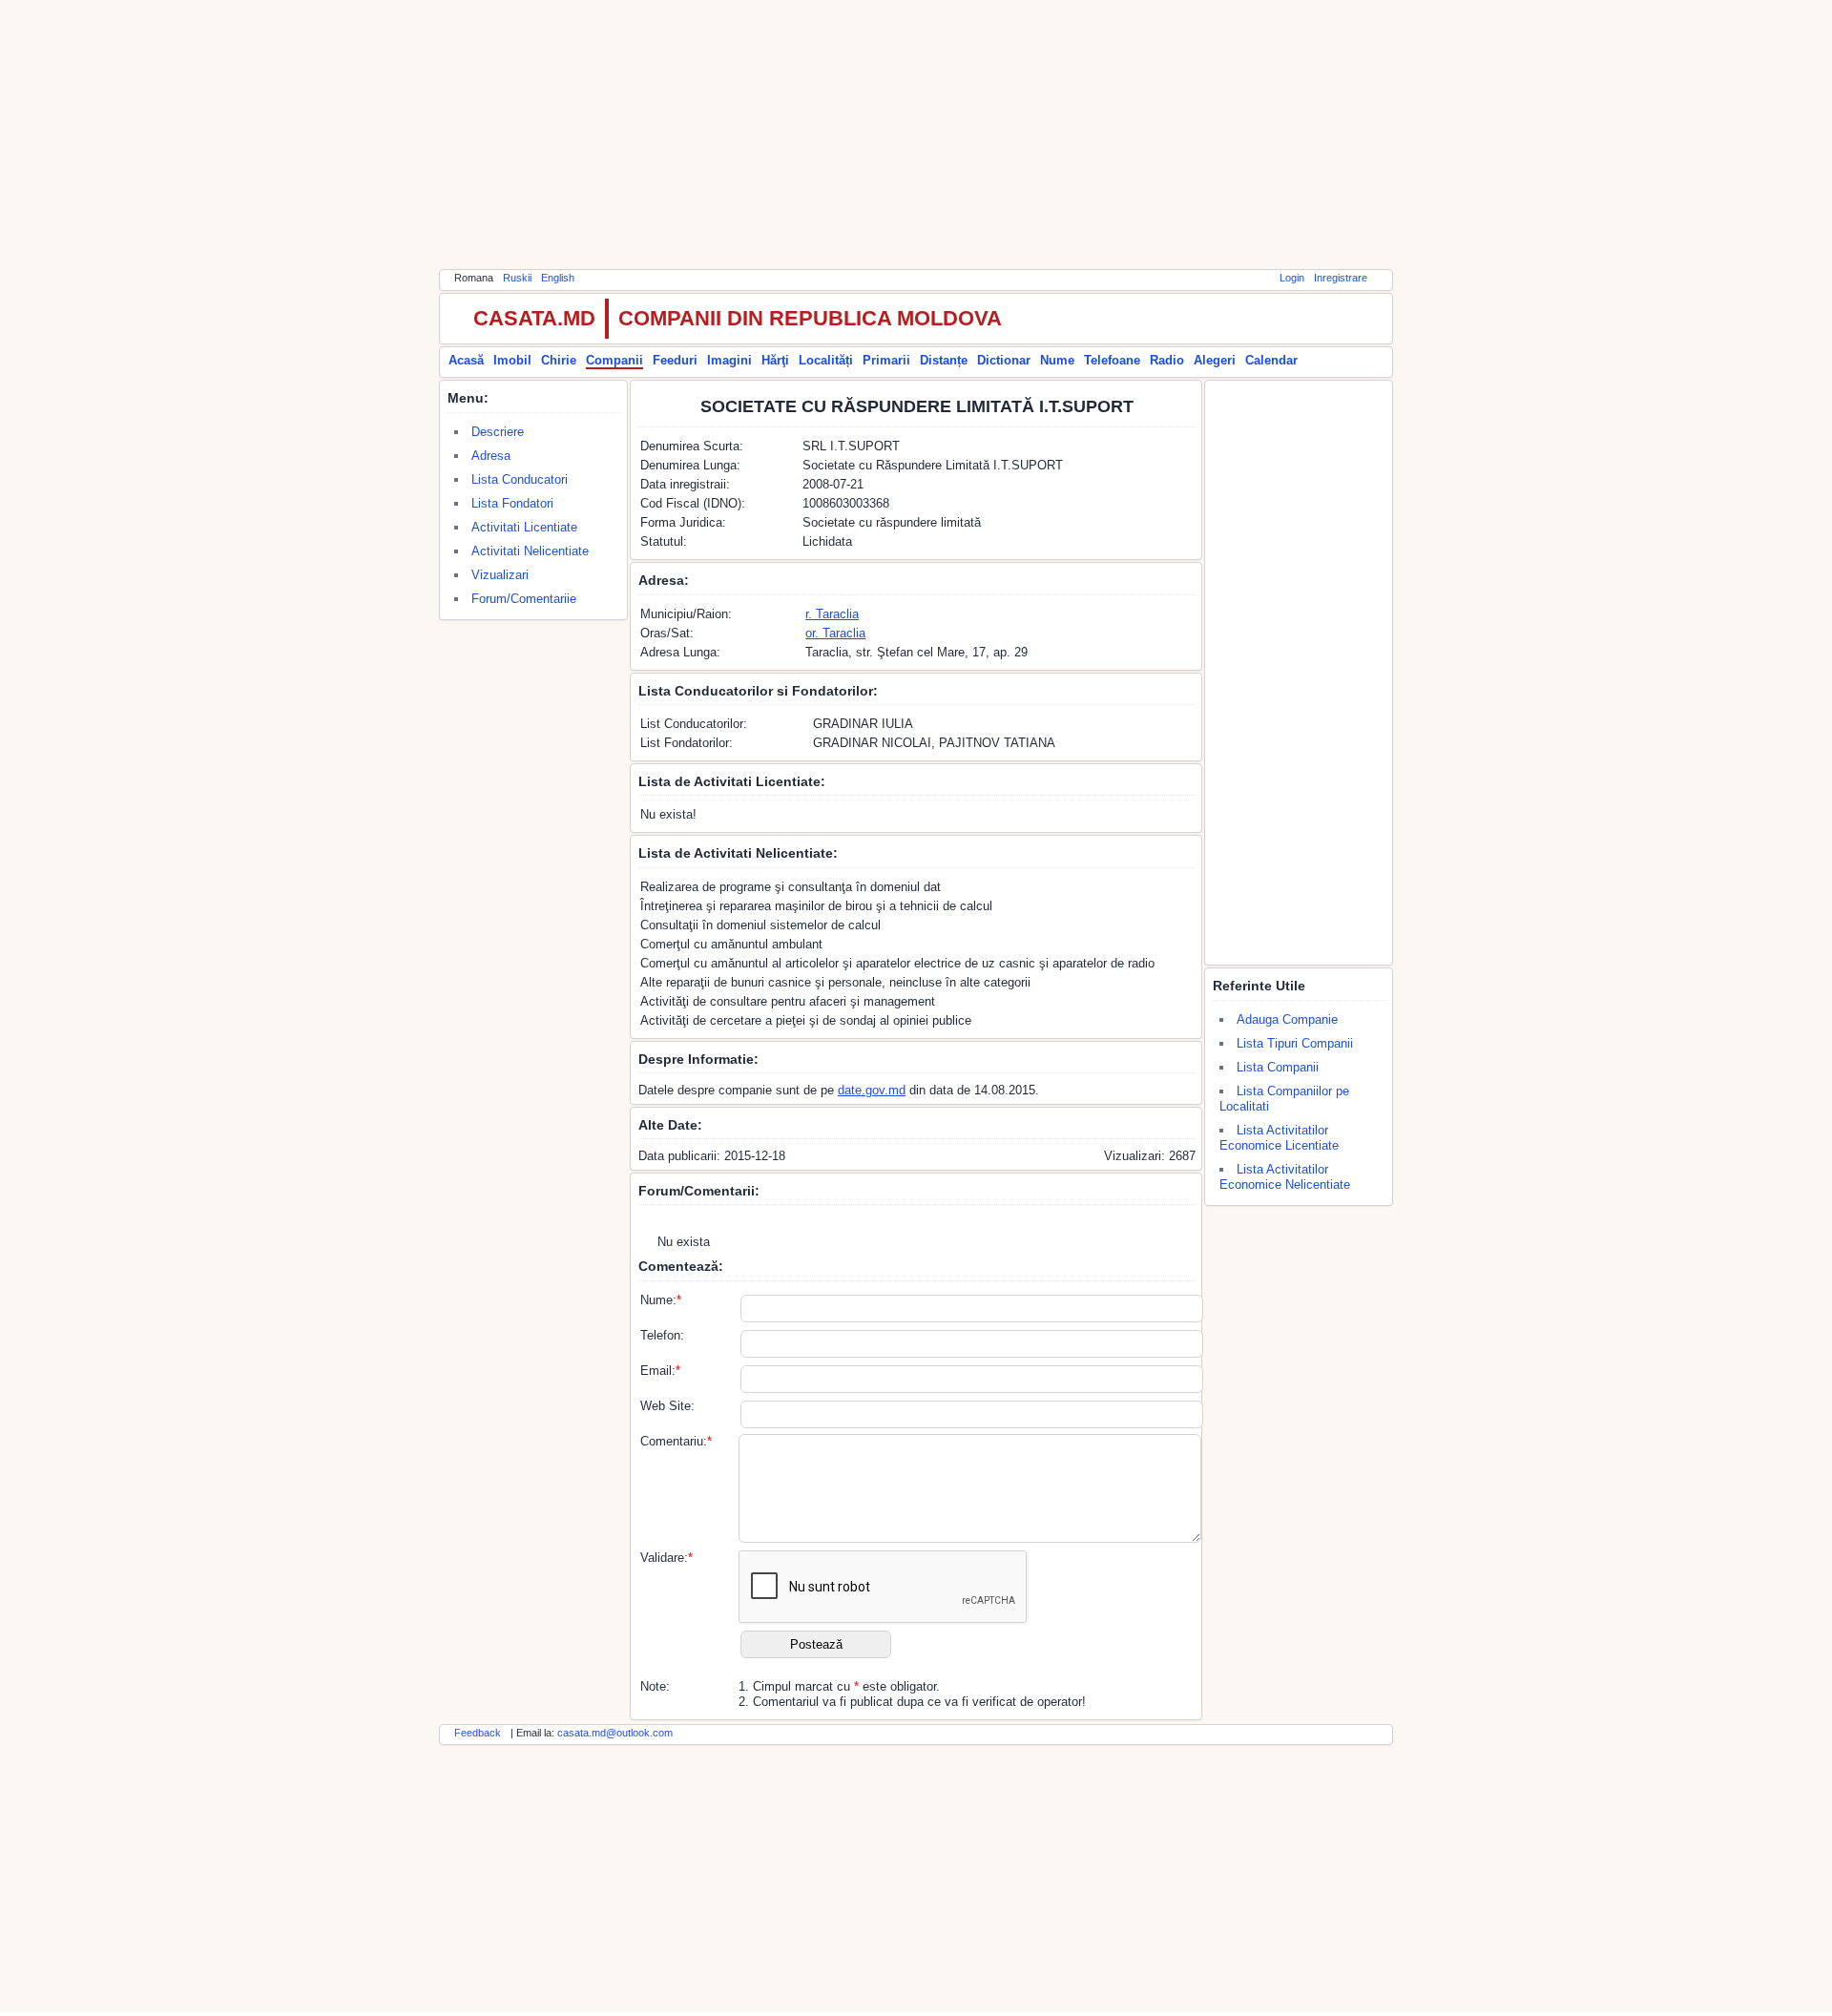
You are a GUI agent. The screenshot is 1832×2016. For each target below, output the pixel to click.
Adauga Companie (1287, 1019)
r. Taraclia (832, 614)
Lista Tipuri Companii (1295, 1043)
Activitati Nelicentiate (530, 551)
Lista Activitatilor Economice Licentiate (1279, 1138)
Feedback (478, 1733)
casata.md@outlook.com (615, 1733)
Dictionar (1004, 360)
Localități (826, 360)
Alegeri (1215, 360)
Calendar (1271, 360)
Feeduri (675, 360)
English (558, 278)
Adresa (491, 456)
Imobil (512, 360)
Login (1292, 278)
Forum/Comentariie (524, 599)
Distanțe (944, 360)
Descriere (498, 432)
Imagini (729, 360)
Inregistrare (1341, 278)
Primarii (886, 360)
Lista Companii (1278, 1067)
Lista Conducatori (520, 479)
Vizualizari (500, 575)
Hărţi (775, 360)
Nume (1057, 360)
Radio (1167, 360)
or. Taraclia (835, 633)
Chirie (559, 360)
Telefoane (1112, 360)
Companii (614, 360)
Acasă (466, 360)
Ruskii (517, 278)
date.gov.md (872, 1090)
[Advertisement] (916, 134)
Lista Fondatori (512, 503)
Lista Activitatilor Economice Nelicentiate (1285, 1177)
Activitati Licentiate (524, 527)
